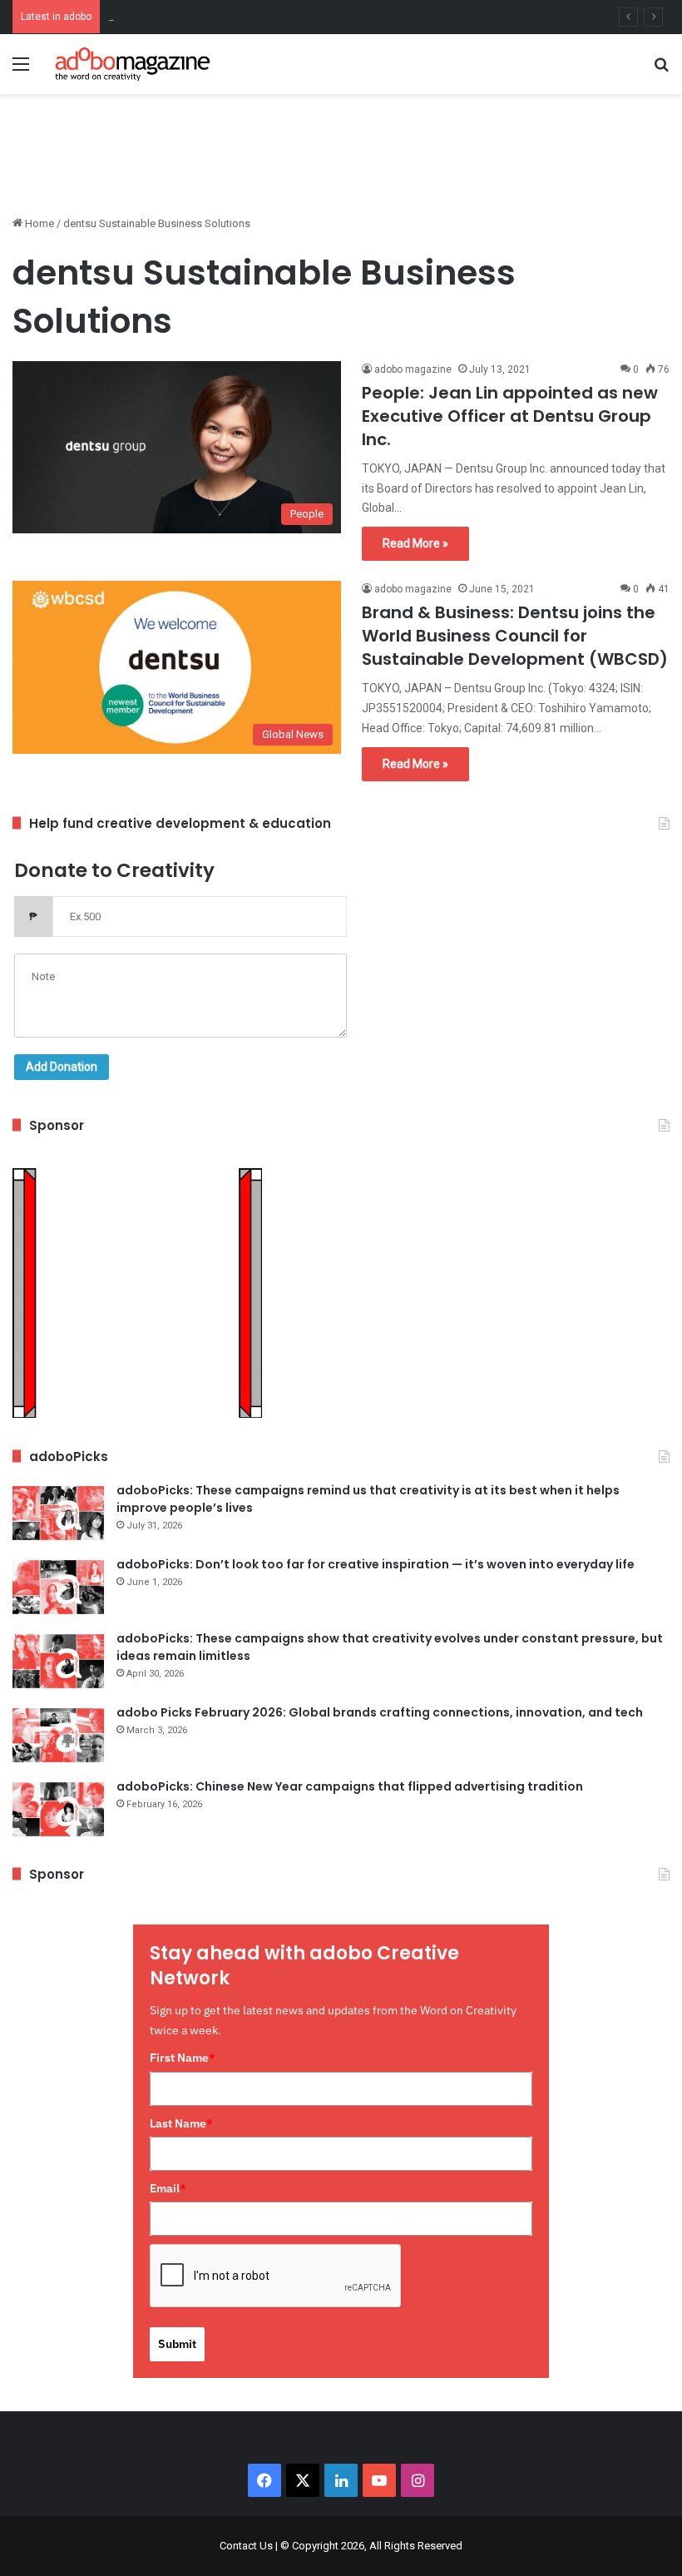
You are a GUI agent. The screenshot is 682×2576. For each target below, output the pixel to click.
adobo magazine (413, 369)
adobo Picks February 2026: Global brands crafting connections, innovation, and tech (380, 1712)
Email (168, 2188)
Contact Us (246, 2546)
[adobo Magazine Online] (133, 64)
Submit (177, 2344)
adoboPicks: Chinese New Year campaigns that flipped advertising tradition (350, 1786)
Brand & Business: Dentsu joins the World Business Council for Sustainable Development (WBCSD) (515, 636)
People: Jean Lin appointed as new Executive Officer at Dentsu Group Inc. (510, 416)
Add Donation (62, 1067)
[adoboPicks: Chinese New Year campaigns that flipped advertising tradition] (58, 1809)
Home (38, 223)
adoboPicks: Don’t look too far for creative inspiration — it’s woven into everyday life (376, 1564)
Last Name (181, 2123)
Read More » (415, 543)
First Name (183, 2058)
